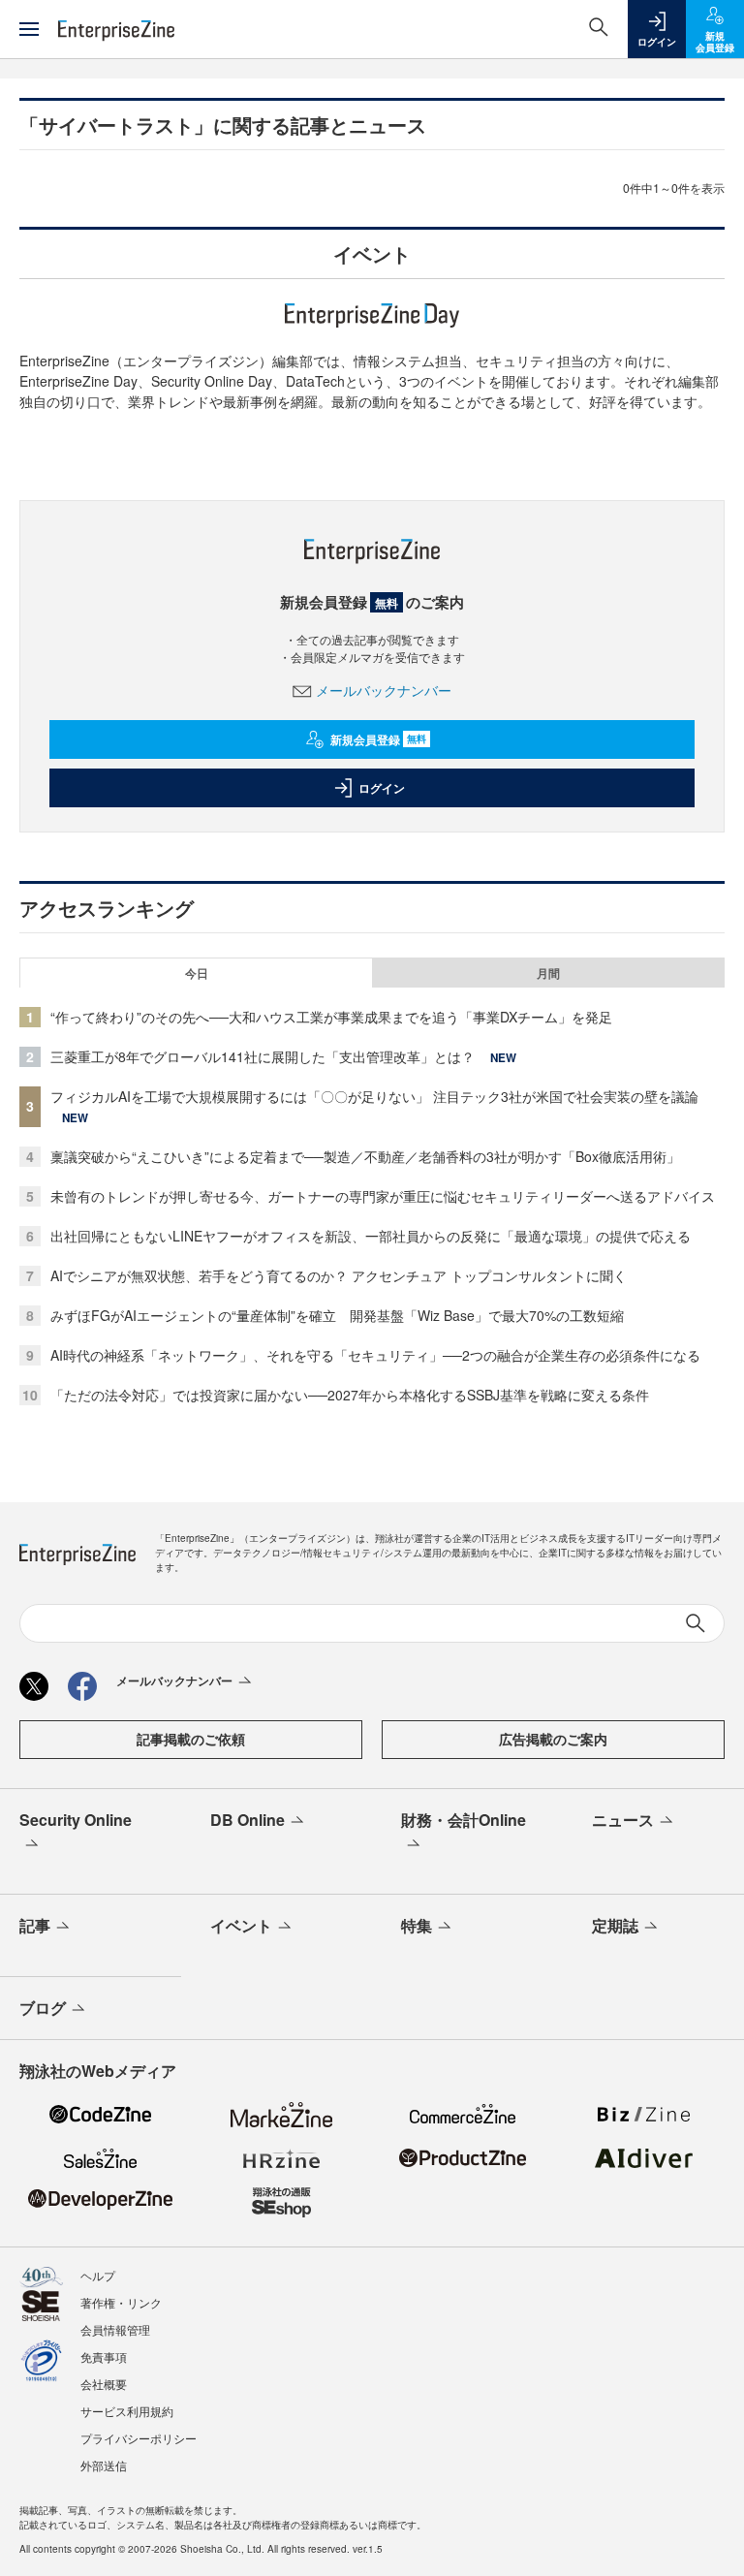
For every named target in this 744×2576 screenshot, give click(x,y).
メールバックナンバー (384, 690)
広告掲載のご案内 (553, 1739)
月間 (548, 973)
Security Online (76, 1820)
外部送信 (104, 2465)
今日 (197, 973)
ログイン (382, 788)
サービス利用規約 (127, 2411)
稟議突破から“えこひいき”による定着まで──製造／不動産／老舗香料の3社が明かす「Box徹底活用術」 (365, 1156)
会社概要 (104, 2384)
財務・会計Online (464, 1820)
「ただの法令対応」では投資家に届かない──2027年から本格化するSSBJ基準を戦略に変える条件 (350, 1395)
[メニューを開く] (29, 29)
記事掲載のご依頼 (191, 1739)
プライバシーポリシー (139, 2438)
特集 (417, 1925)
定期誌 (615, 1925)
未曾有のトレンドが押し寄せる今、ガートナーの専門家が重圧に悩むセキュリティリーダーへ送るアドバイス (383, 1196)
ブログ (43, 2008)
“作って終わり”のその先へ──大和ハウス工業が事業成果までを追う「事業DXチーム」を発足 (331, 1017)
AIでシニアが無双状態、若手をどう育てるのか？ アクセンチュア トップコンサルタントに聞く (339, 1275)
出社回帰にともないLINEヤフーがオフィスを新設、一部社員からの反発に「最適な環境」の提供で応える (371, 1236)
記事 (35, 1925)
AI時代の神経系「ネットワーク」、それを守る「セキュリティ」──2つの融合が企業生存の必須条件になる (375, 1355)
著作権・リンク (121, 2302)
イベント (241, 1925)
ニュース (623, 1820)
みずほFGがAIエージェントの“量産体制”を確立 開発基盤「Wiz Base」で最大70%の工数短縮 (337, 1315)
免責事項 (104, 2356)
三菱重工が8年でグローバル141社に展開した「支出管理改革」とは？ (263, 1056)
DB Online (248, 1820)
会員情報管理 (115, 2329)
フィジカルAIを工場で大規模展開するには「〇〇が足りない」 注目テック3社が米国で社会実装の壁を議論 (374, 1096)
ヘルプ (98, 2275)
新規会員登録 (378, 739)
